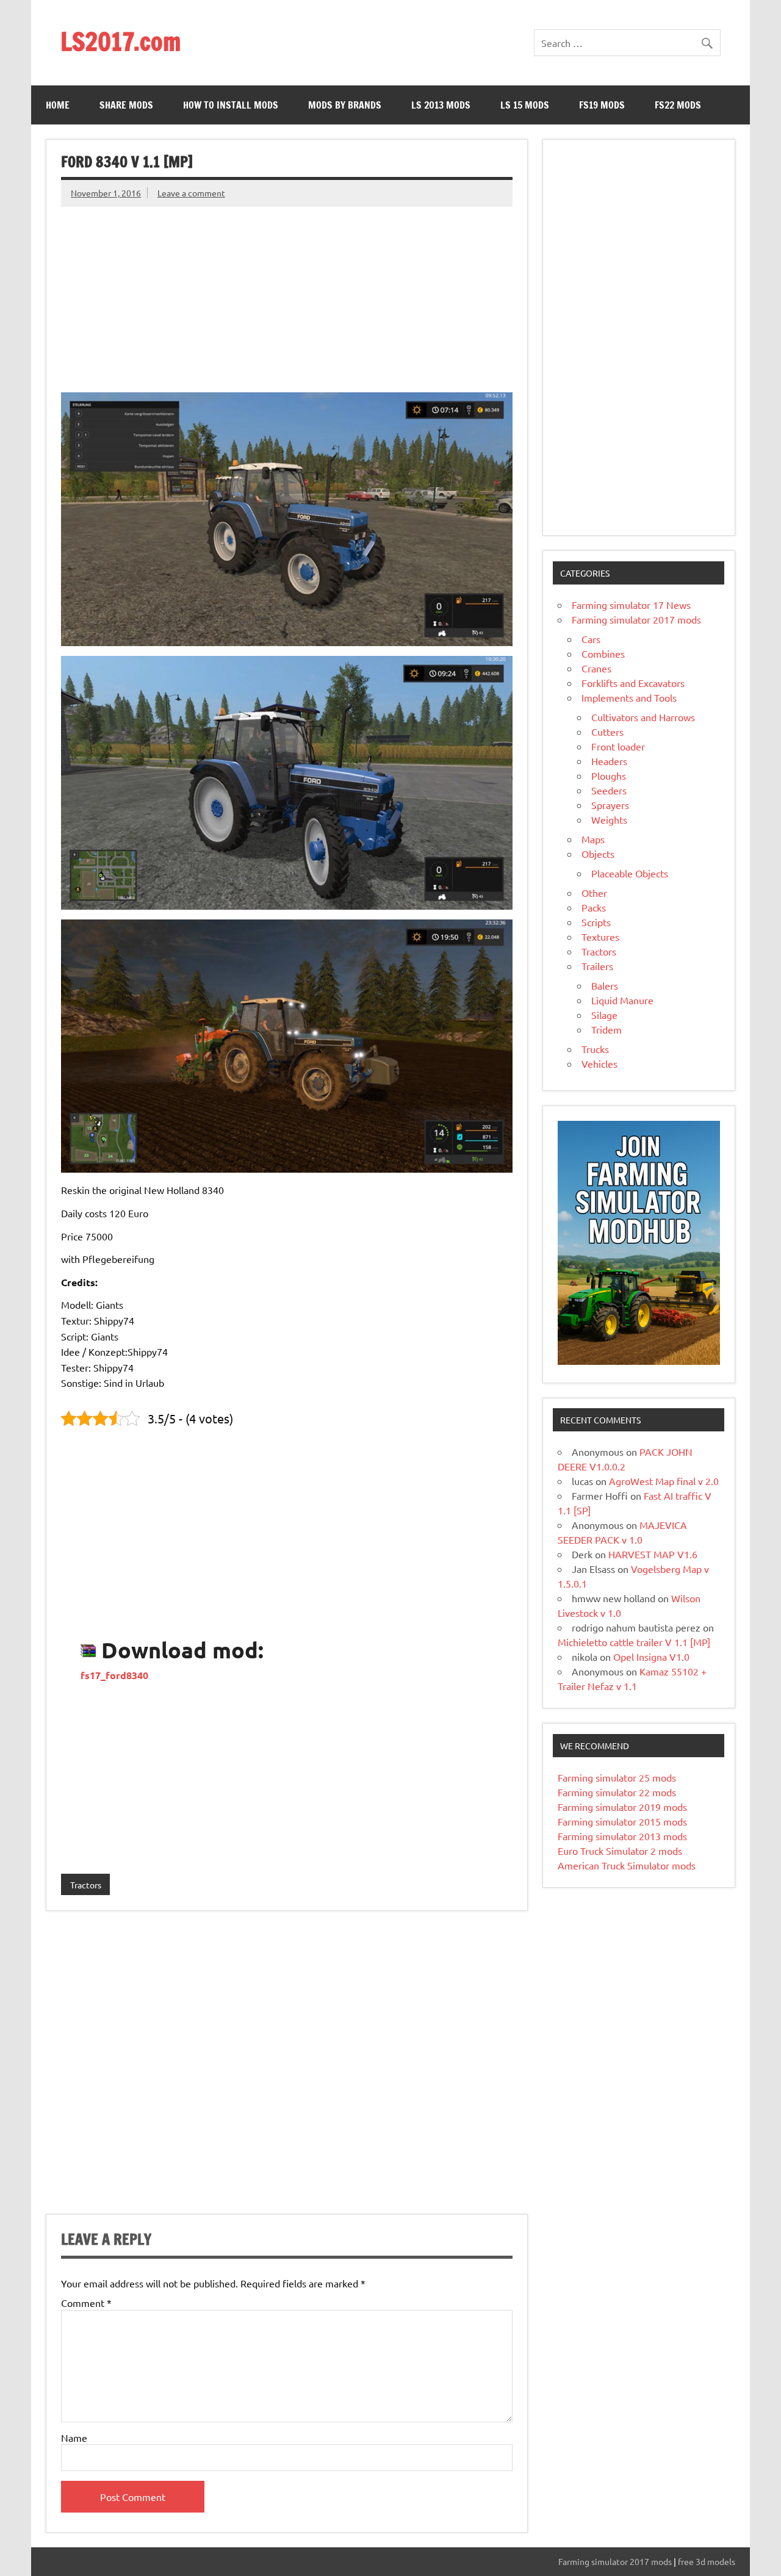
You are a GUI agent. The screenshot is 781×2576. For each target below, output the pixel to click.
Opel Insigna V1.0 (651, 1657)
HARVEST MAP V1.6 (653, 1554)
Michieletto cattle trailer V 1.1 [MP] (634, 1642)
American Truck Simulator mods (627, 1865)
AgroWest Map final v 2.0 (664, 1481)
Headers (609, 761)
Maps (593, 839)
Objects (598, 854)
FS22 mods (678, 105)
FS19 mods (602, 105)
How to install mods (231, 105)
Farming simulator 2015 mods (622, 1821)
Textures (600, 937)
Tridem (606, 1029)
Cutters (607, 732)
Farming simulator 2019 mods (622, 1807)
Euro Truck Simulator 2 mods (620, 1851)
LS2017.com (121, 41)
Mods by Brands (345, 105)
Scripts (596, 922)
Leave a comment (191, 193)
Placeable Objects (630, 873)
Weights (609, 819)
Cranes (596, 668)
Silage (604, 1015)
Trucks (595, 1049)
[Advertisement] (286, 292)
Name (74, 2437)
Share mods (126, 105)
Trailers (597, 966)
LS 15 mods (525, 105)
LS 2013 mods (441, 105)
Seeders (609, 790)
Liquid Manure (622, 1000)
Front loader (618, 746)
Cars (591, 639)
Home (58, 105)
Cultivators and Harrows (643, 717)
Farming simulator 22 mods (617, 1792)
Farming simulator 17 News (631, 605)
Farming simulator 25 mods (617, 1777)
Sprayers (610, 805)
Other (594, 893)
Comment (86, 2303)
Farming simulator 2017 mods (636, 619)
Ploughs (609, 775)
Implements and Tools (629, 697)
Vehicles (599, 1063)
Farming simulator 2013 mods (622, 1836)
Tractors (86, 1885)
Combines (603, 653)
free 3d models (707, 2561)
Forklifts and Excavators (633, 683)
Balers (605, 985)
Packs (594, 907)
